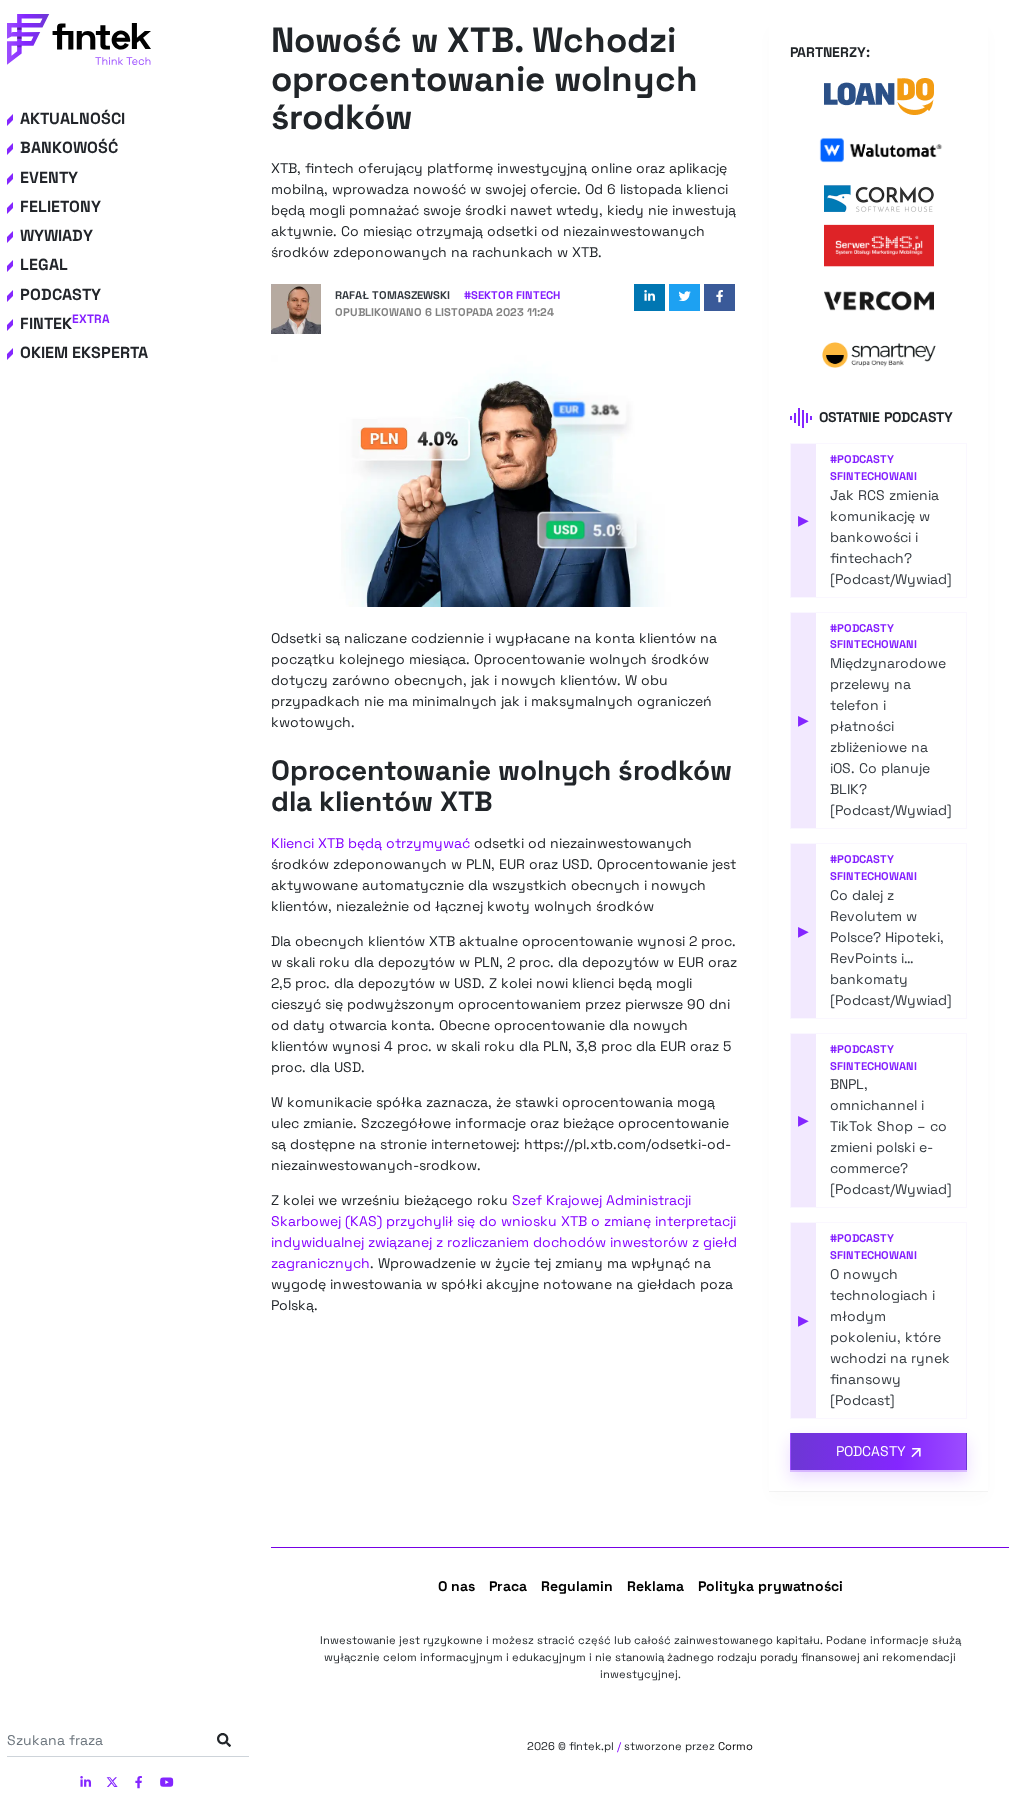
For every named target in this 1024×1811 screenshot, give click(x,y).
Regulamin (577, 1586)
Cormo (735, 1746)
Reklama (655, 1586)
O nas (456, 1586)
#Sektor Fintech (512, 295)
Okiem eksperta (84, 352)
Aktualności (72, 118)
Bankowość (69, 147)
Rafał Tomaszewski (392, 295)
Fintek (65, 323)
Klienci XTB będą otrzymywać (370, 843)
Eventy (49, 177)
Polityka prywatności (770, 1586)
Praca (508, 1586)
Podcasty (60, 294)
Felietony (60, 206)
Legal (44, 264)
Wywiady (56, 235)
